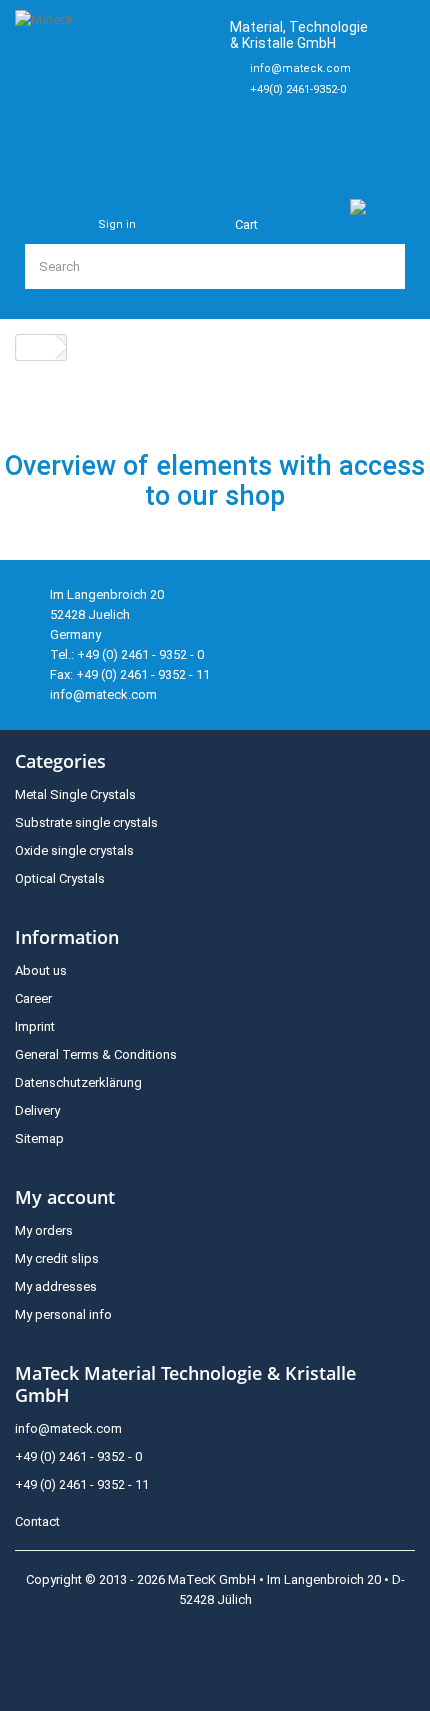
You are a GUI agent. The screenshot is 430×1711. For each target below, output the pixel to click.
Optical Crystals (60, 878)
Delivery (37, 1110)
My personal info (63, 1314)
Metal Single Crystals (75, 794)
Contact (37, 1521)
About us (41, 970)
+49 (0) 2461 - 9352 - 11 (82, 1484)
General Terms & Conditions (96, 1054)
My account (65, 1197)
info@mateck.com (300, 68)
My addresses (56, 1286)
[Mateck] (114, 87)
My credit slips (57, 1258)
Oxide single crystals (74, 850)
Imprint (35, 1026)
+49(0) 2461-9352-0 (298, 89)
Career (33, 998)
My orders (44, 1230)
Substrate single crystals (86, 822)
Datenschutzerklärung (78, 1082)
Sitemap (39, 1138)
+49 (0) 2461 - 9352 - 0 (78, 1456)
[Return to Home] (36, 347)
